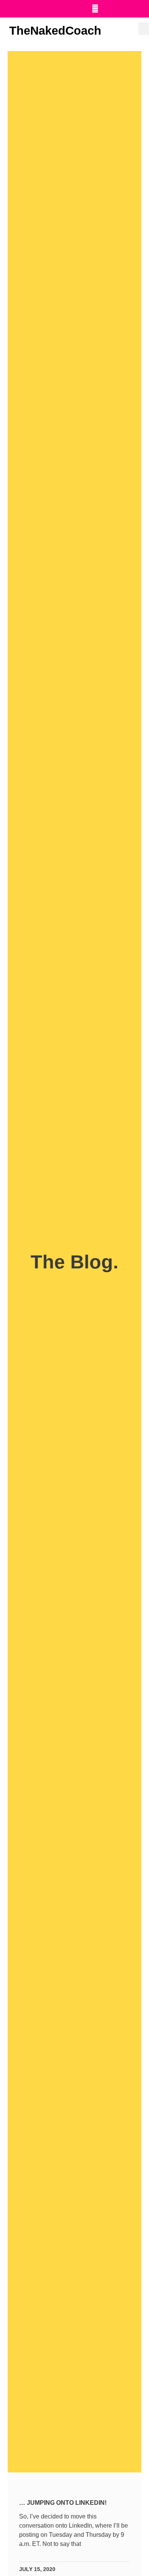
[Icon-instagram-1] (111, 9)
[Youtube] (95, 9)
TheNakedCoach (55, 31)
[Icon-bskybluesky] (126, 9)
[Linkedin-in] (79, 9)
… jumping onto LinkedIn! (63, 2503)
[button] (144, 29)
